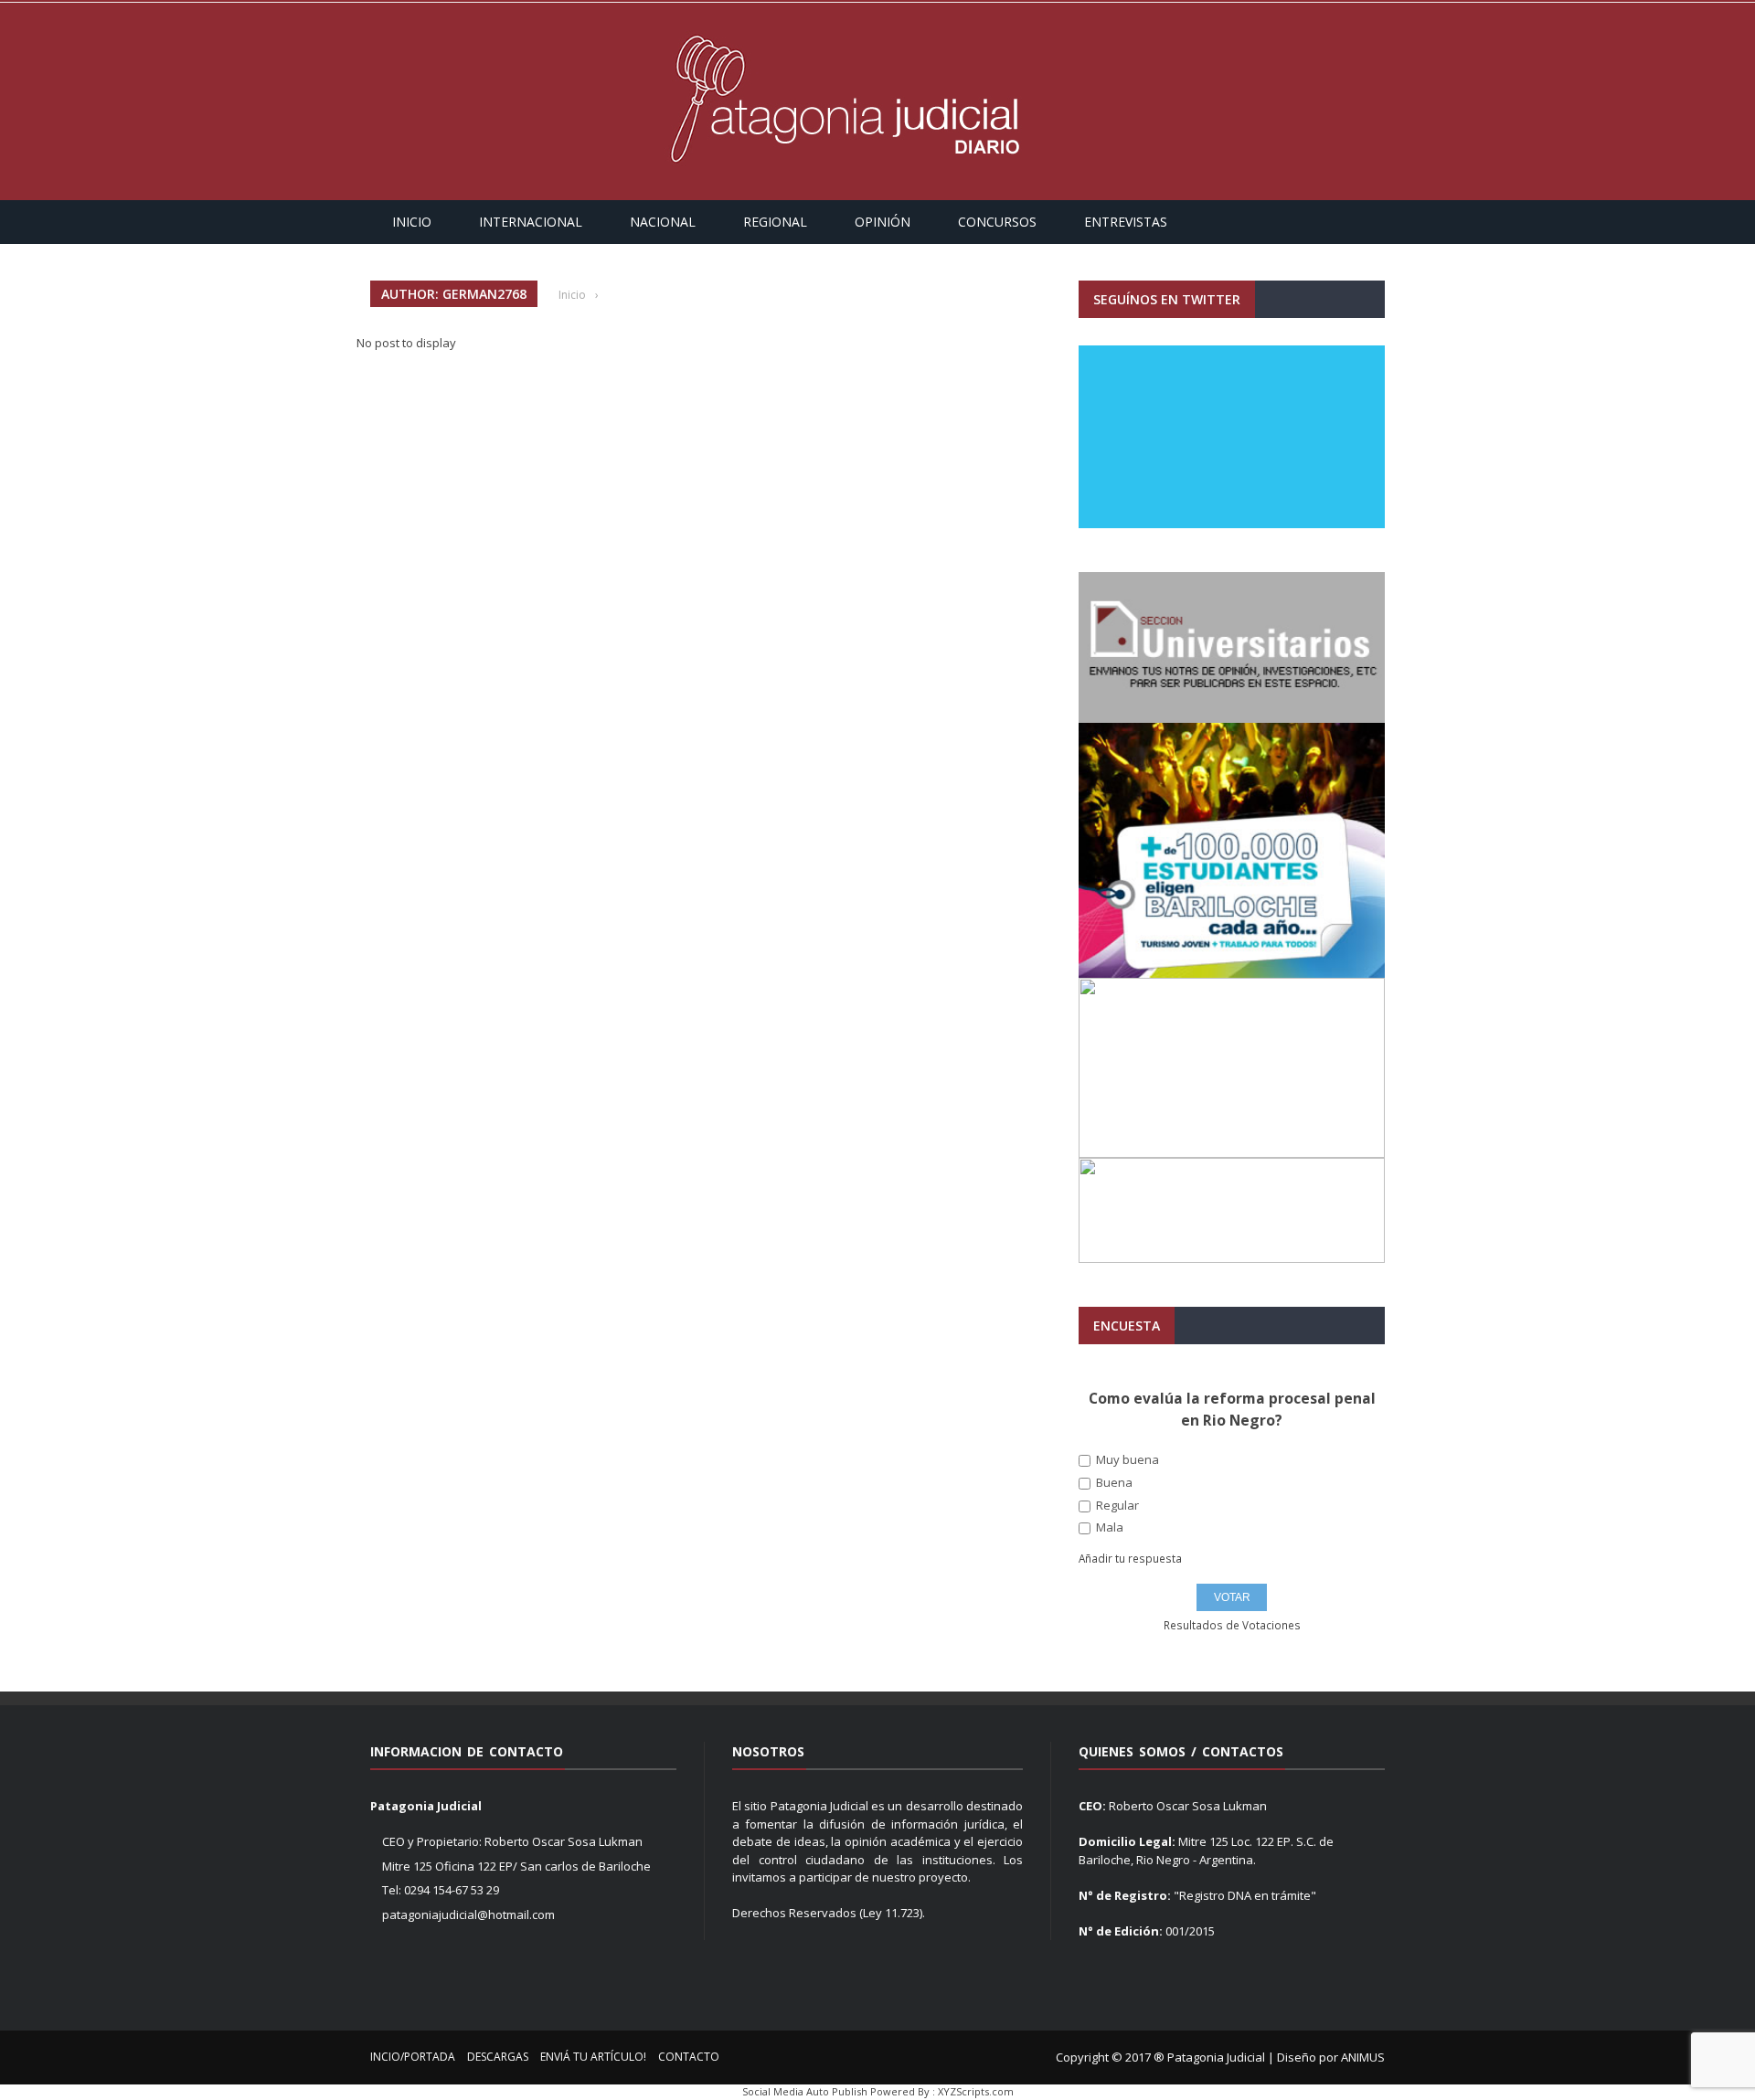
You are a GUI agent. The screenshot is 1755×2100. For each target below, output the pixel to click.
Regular (1116, 1506)
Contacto (689, 2057)
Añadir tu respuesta (1130, 1559)
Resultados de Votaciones (1232, 1626)
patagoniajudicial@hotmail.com (468, 1914)
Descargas (498, 2057)
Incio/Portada (413, 2057)
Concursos (997, 222)
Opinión (883, 222)
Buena (1113, 1483)
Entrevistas (1126, 222)
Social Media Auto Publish (805, 2091)
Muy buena (1126, 1460)
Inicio (412, 222)
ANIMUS (1363, 2057)
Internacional (531, 222)
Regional (775, 222)
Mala (1108, 1527)
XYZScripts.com (976, 2091)
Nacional (663, 222)
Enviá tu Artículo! (593, 2057)
